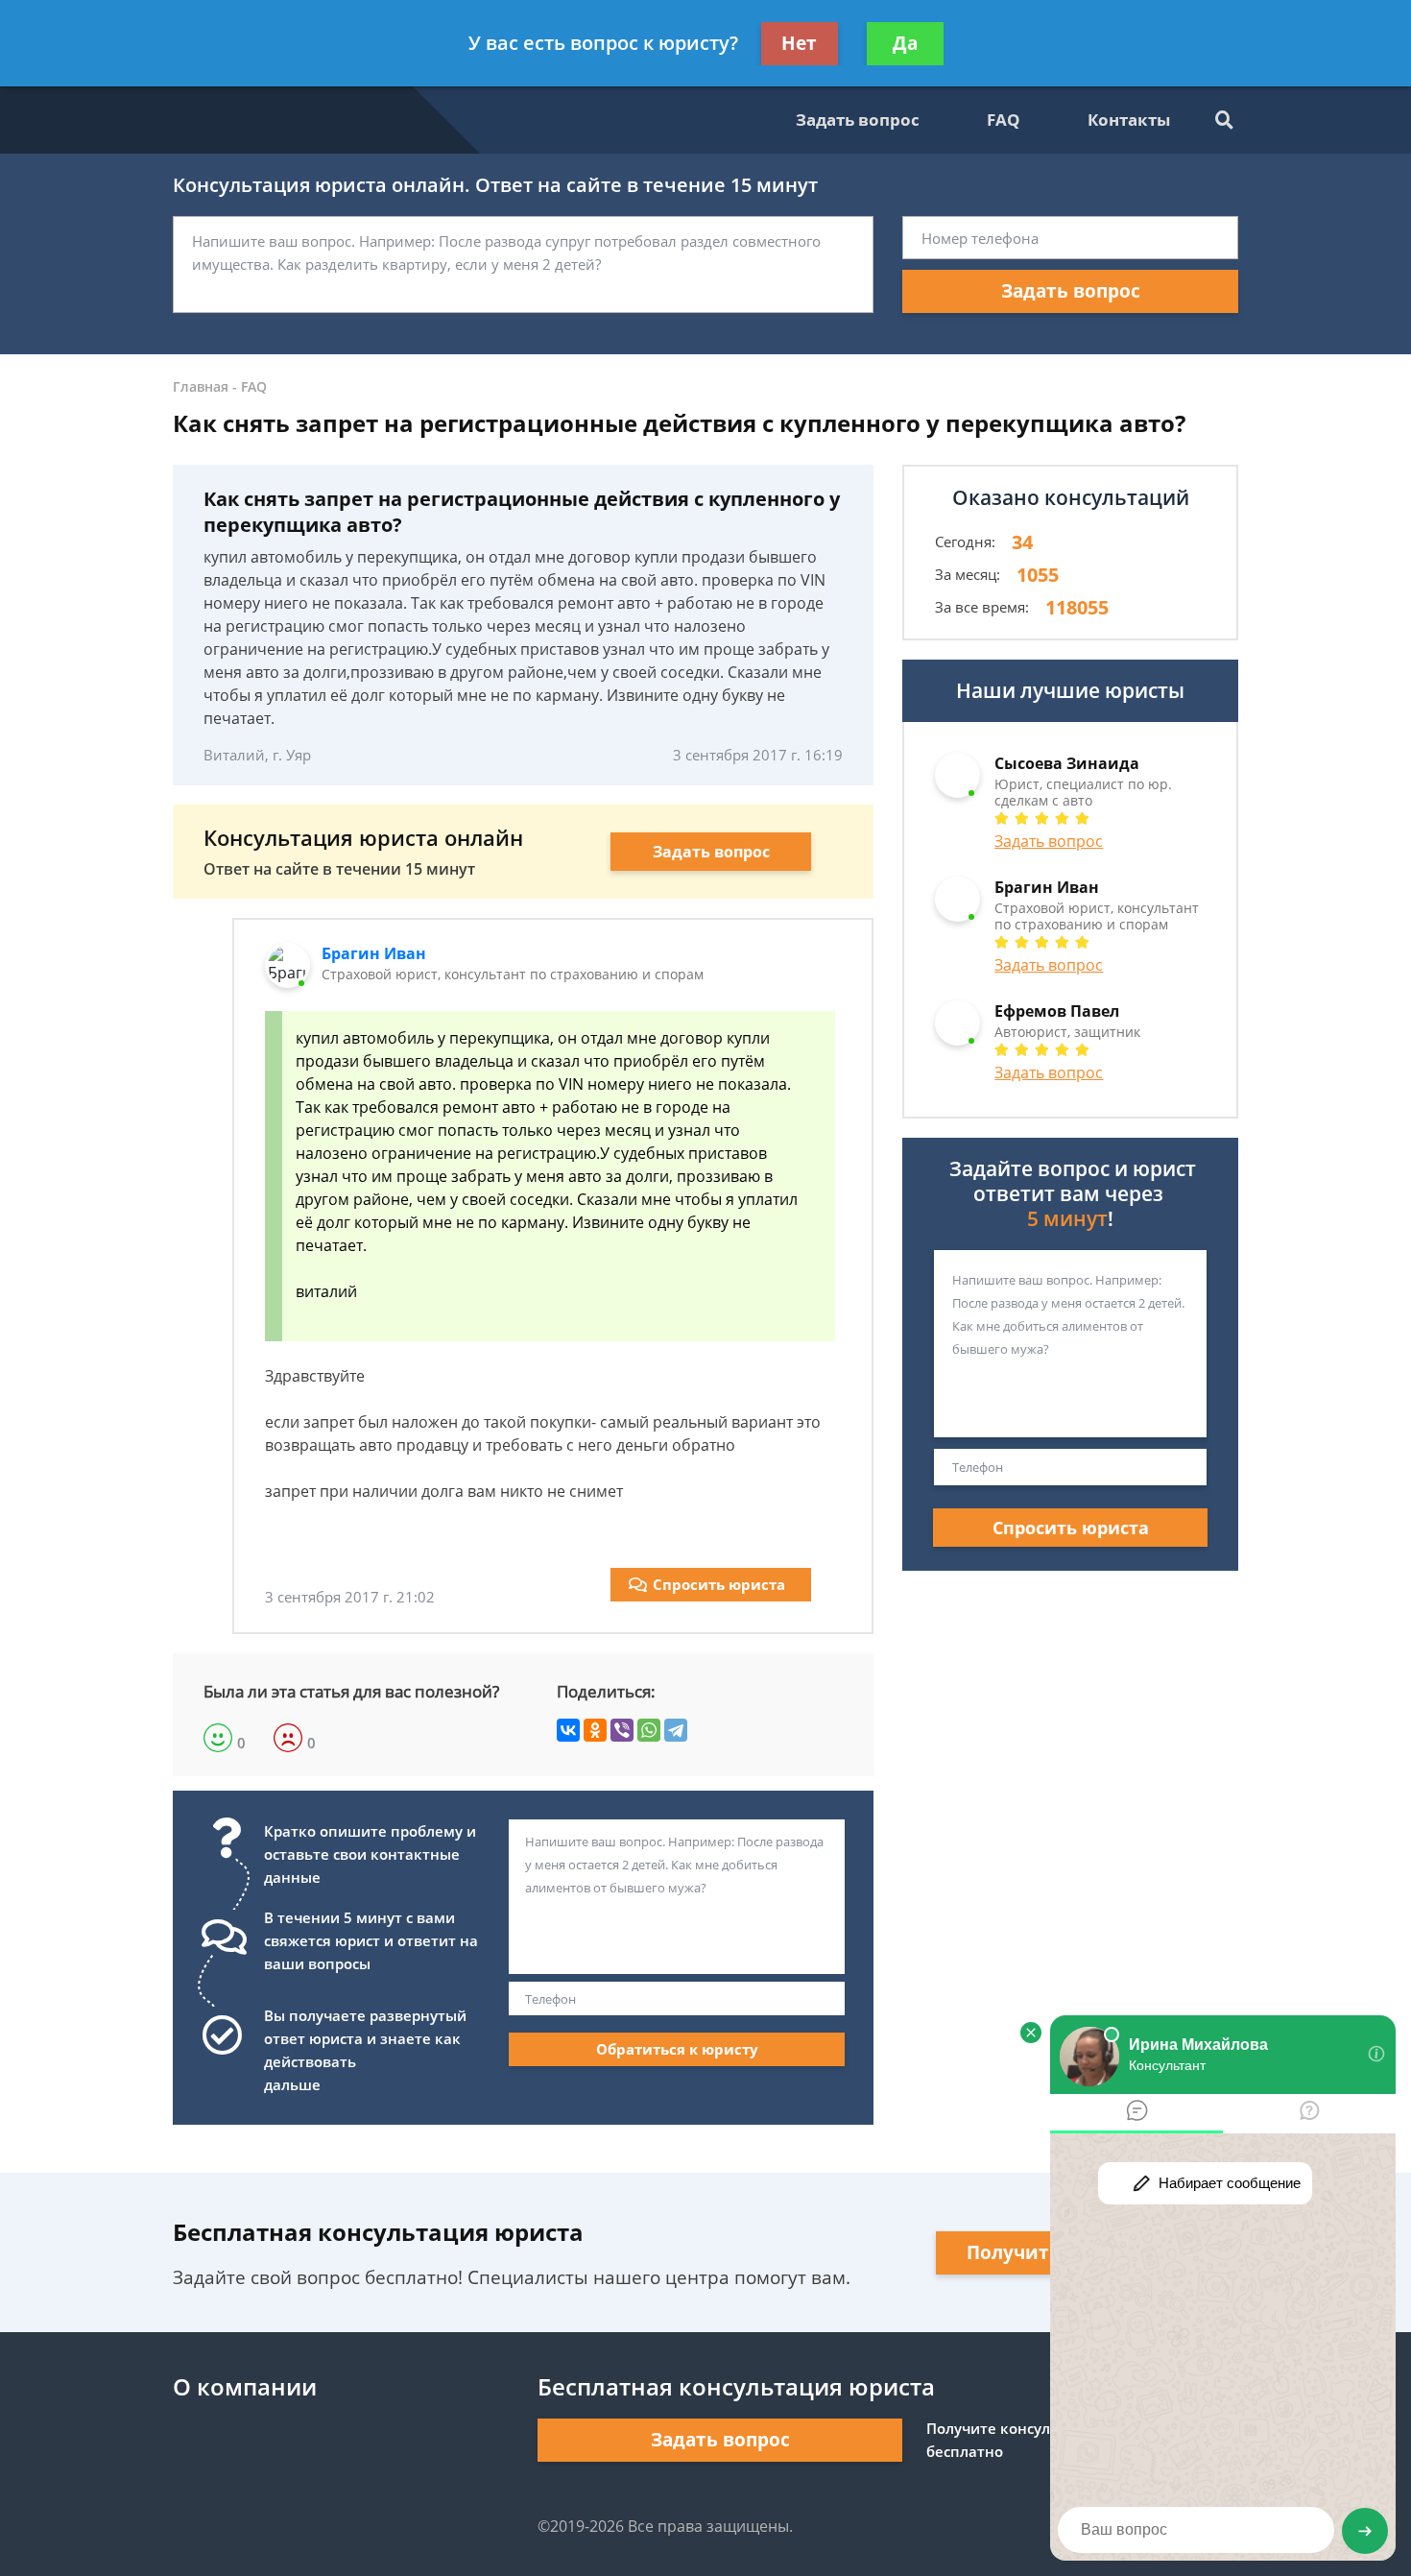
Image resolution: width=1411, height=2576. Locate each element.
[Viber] (622, 1730)
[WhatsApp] (649, 1730)
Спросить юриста (719, 1584)
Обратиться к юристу (677, 2049)
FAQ (1004, 120)
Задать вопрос (858, 120)
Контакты (1129, 120)
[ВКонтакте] (568, 1730)
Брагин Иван (374, 953)
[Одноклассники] (595, 1730)
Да (905, 43)
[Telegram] (676, 1730)
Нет (799, 43)
